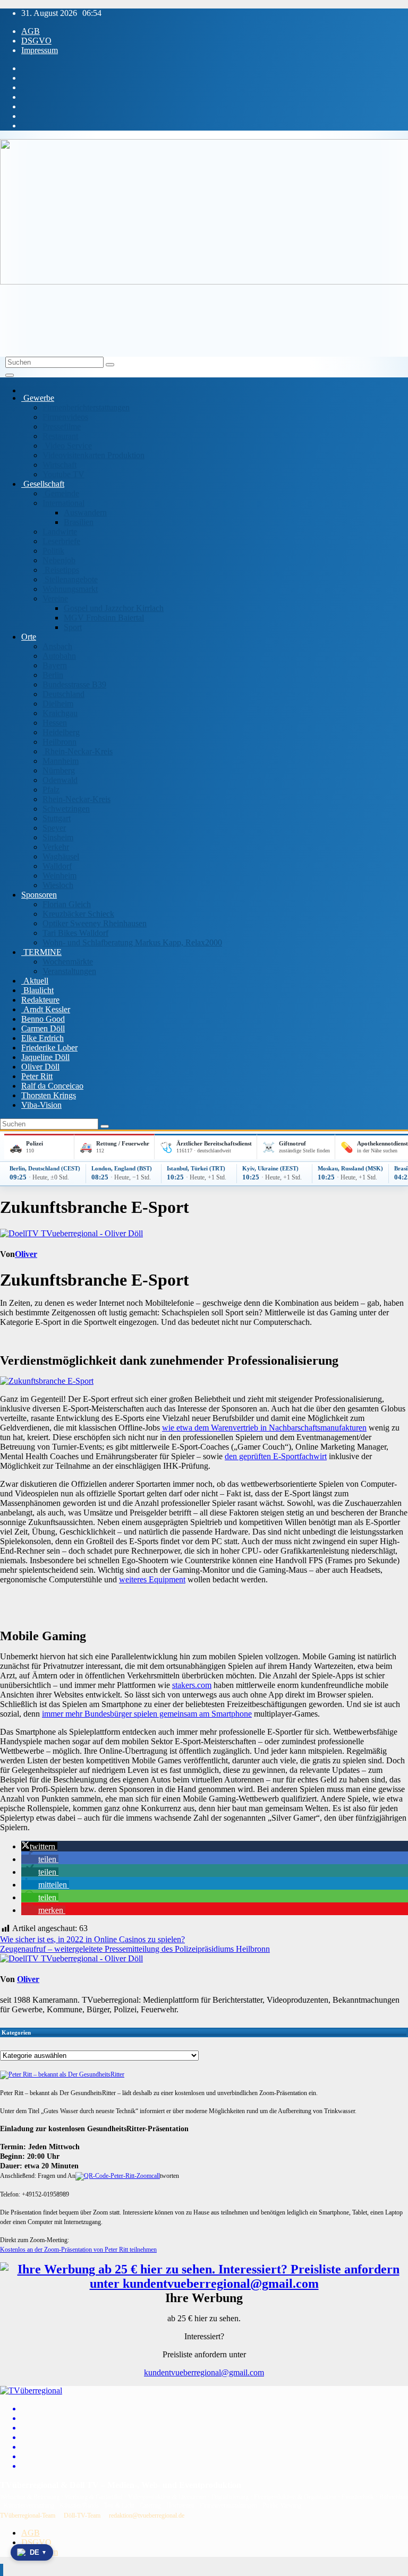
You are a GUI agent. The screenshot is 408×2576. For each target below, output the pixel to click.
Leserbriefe (61, 541)
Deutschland (63, 694)
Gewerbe (38, 398)
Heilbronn (59, 742)
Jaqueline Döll (45, 1057)
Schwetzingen (66, 809)
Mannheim (61, 761)
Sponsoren (39, 895)
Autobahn (59, 656)
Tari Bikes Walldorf (75, 933)
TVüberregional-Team (28, 2515)
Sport (73, 627)
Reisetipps (61, 570)
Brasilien (79, 522)
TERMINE (41, 952)
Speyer (54, 828)
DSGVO (36, 41)
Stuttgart (57, 818)
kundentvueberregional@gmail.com (204, 2372)
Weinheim (59, 876)
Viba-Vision (41, 1105)
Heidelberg (61, 732)
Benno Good (43, 1019)
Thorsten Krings (49, 1095)
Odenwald (60, 780)
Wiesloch (58, 885)
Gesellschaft (43, 484)
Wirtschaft (59, 465)
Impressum (40, 50)
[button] (39, 1846)
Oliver (26, 1254)
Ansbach (57, 646)
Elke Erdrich (42, 1038)
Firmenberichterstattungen (86, 407)
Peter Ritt (37, 1076)
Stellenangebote (70, 579)
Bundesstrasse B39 (74, 684)
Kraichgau (60, 713)
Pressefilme (62, 427)
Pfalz (51, 790)
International (63, 503)
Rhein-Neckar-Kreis (78, 751)
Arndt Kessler (46, 1009)
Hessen (55, 723)
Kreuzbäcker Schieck (78, 914)
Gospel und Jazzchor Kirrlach (114, 608)
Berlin (53, 675)
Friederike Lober (49, 1048)
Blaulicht (37, 990)
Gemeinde (61, 493)
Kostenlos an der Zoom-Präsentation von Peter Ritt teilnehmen (78, 2250)
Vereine (55, 598)
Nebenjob (59, 560)
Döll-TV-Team (82, 2515)
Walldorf (57, 866)
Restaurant (60, 436)
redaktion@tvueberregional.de (147, 2515)
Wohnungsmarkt (70, 589)
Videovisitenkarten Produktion (93, 455)
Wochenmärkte (68, 962)
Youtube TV (63, 474)
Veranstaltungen (69, 971)
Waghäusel (61, 856)
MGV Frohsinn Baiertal (104, 618)
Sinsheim (58, 837)
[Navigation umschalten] (10, 375)
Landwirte (60, 532)
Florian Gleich (67, 904)
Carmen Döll (43, 1028)
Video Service (67, 446)
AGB (31, 31)
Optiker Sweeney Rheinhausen (95, 923)
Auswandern (85, 512)
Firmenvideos (65, 417)
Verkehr (56, 847)
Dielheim (58, 704)
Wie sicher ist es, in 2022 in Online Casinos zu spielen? (92, 1939)
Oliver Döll (40, 1067)
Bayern (55, 665)
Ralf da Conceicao (52, 1086)
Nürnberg (59, 770)
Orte (29, 637)
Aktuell (35, 981)
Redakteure (40, 1000)
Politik (53, 551)
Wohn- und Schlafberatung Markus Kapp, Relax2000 (132, 942)
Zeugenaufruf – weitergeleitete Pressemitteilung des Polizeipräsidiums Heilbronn (135, 1949)
